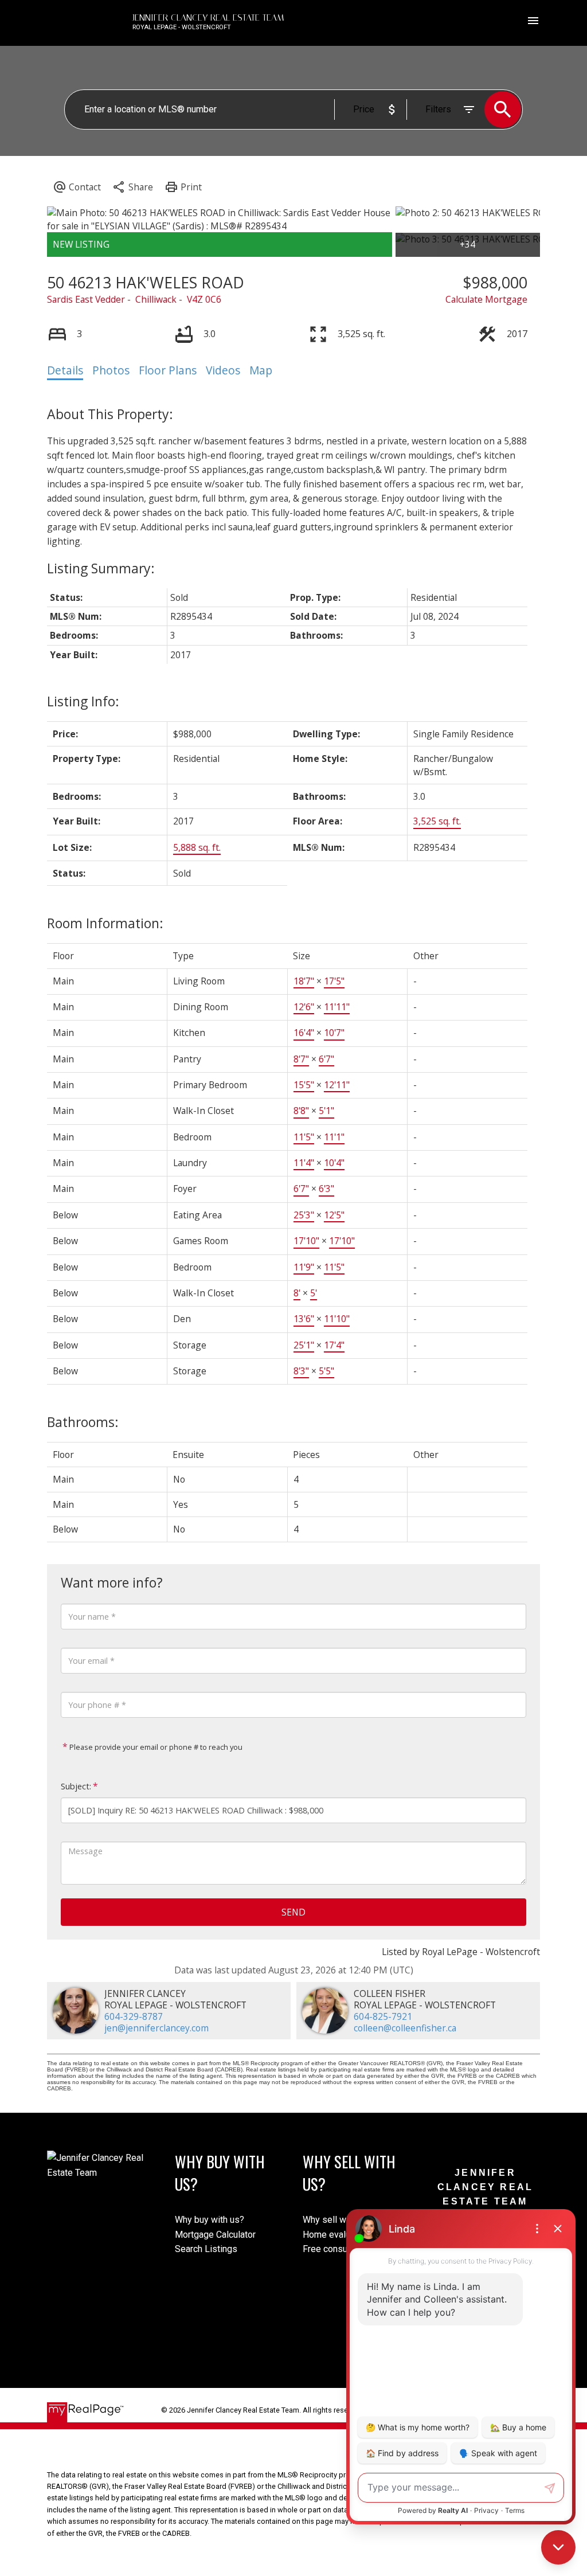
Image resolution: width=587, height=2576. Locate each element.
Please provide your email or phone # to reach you (155, 1747)
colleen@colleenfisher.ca (405, 2028)
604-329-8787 (134, 2016)
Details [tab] (65, 370)
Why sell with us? (338, 2220)
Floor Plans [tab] (168, 370)
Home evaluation (336, 2235)
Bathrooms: (83, 1422)
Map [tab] (261, 370)
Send (293, 1912)
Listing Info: (83, 701)
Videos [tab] (223, 370)
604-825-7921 (383, 2016)
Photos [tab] (111, 370)
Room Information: (105, 923)
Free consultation (337, 2249)
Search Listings (206, 2249)
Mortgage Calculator (215, 2235)
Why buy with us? (210, 2220)
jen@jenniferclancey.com (156, 2028)
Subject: (76, 1786)
